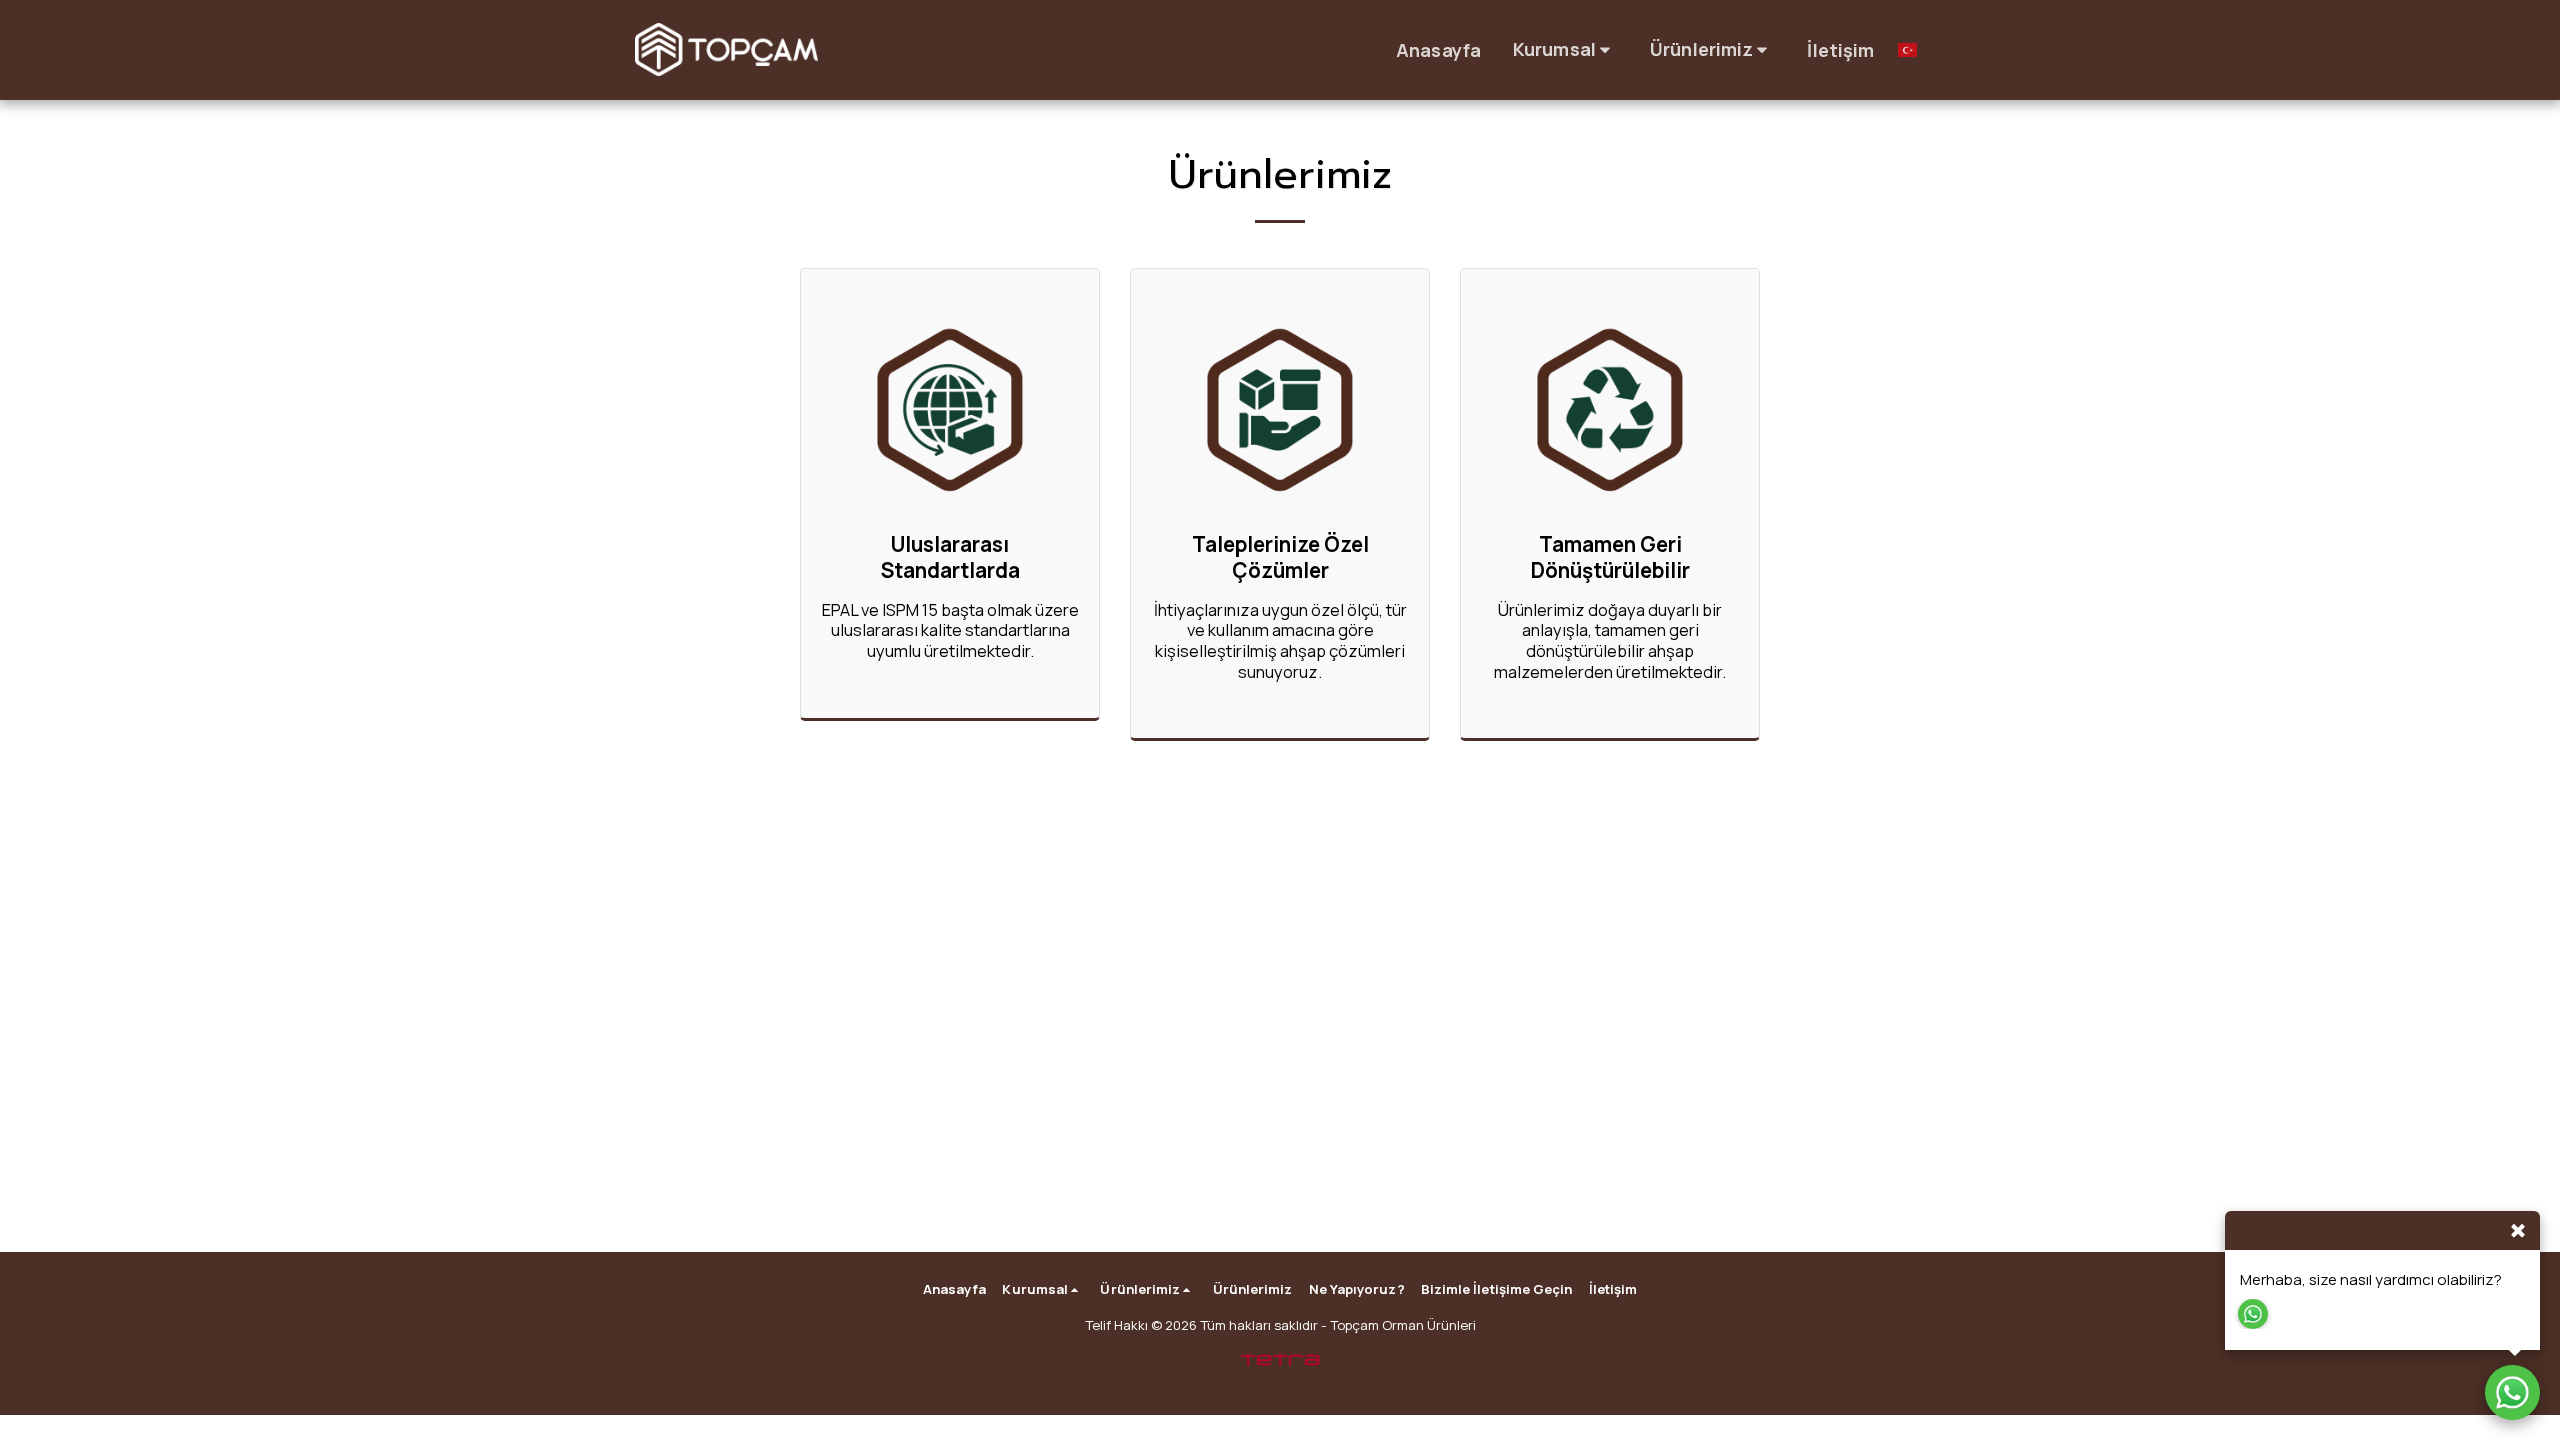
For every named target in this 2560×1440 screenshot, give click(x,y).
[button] (1565, 49)
